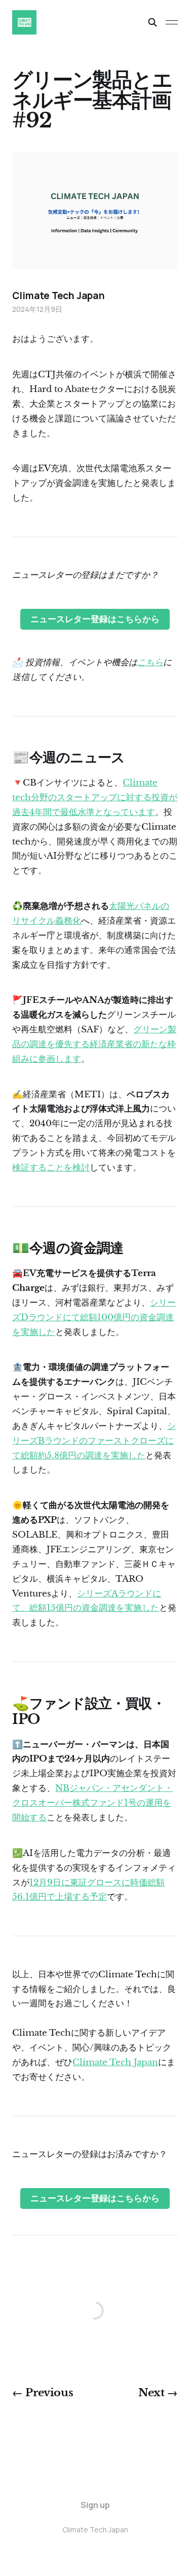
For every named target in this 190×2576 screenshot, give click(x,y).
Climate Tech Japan (115, 2062)
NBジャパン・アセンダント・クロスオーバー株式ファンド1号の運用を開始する (92, 1803)
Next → (158, 2393)
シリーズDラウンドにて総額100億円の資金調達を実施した (94, 1317)
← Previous (43, 2393)
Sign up (95, 2505)
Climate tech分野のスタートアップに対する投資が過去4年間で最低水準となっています (95, 797)
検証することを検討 (51, 1168)
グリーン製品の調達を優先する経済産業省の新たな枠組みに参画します (94, 1044)
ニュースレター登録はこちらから (95, 619)
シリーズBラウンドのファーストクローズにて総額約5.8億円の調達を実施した (94, 1441)
